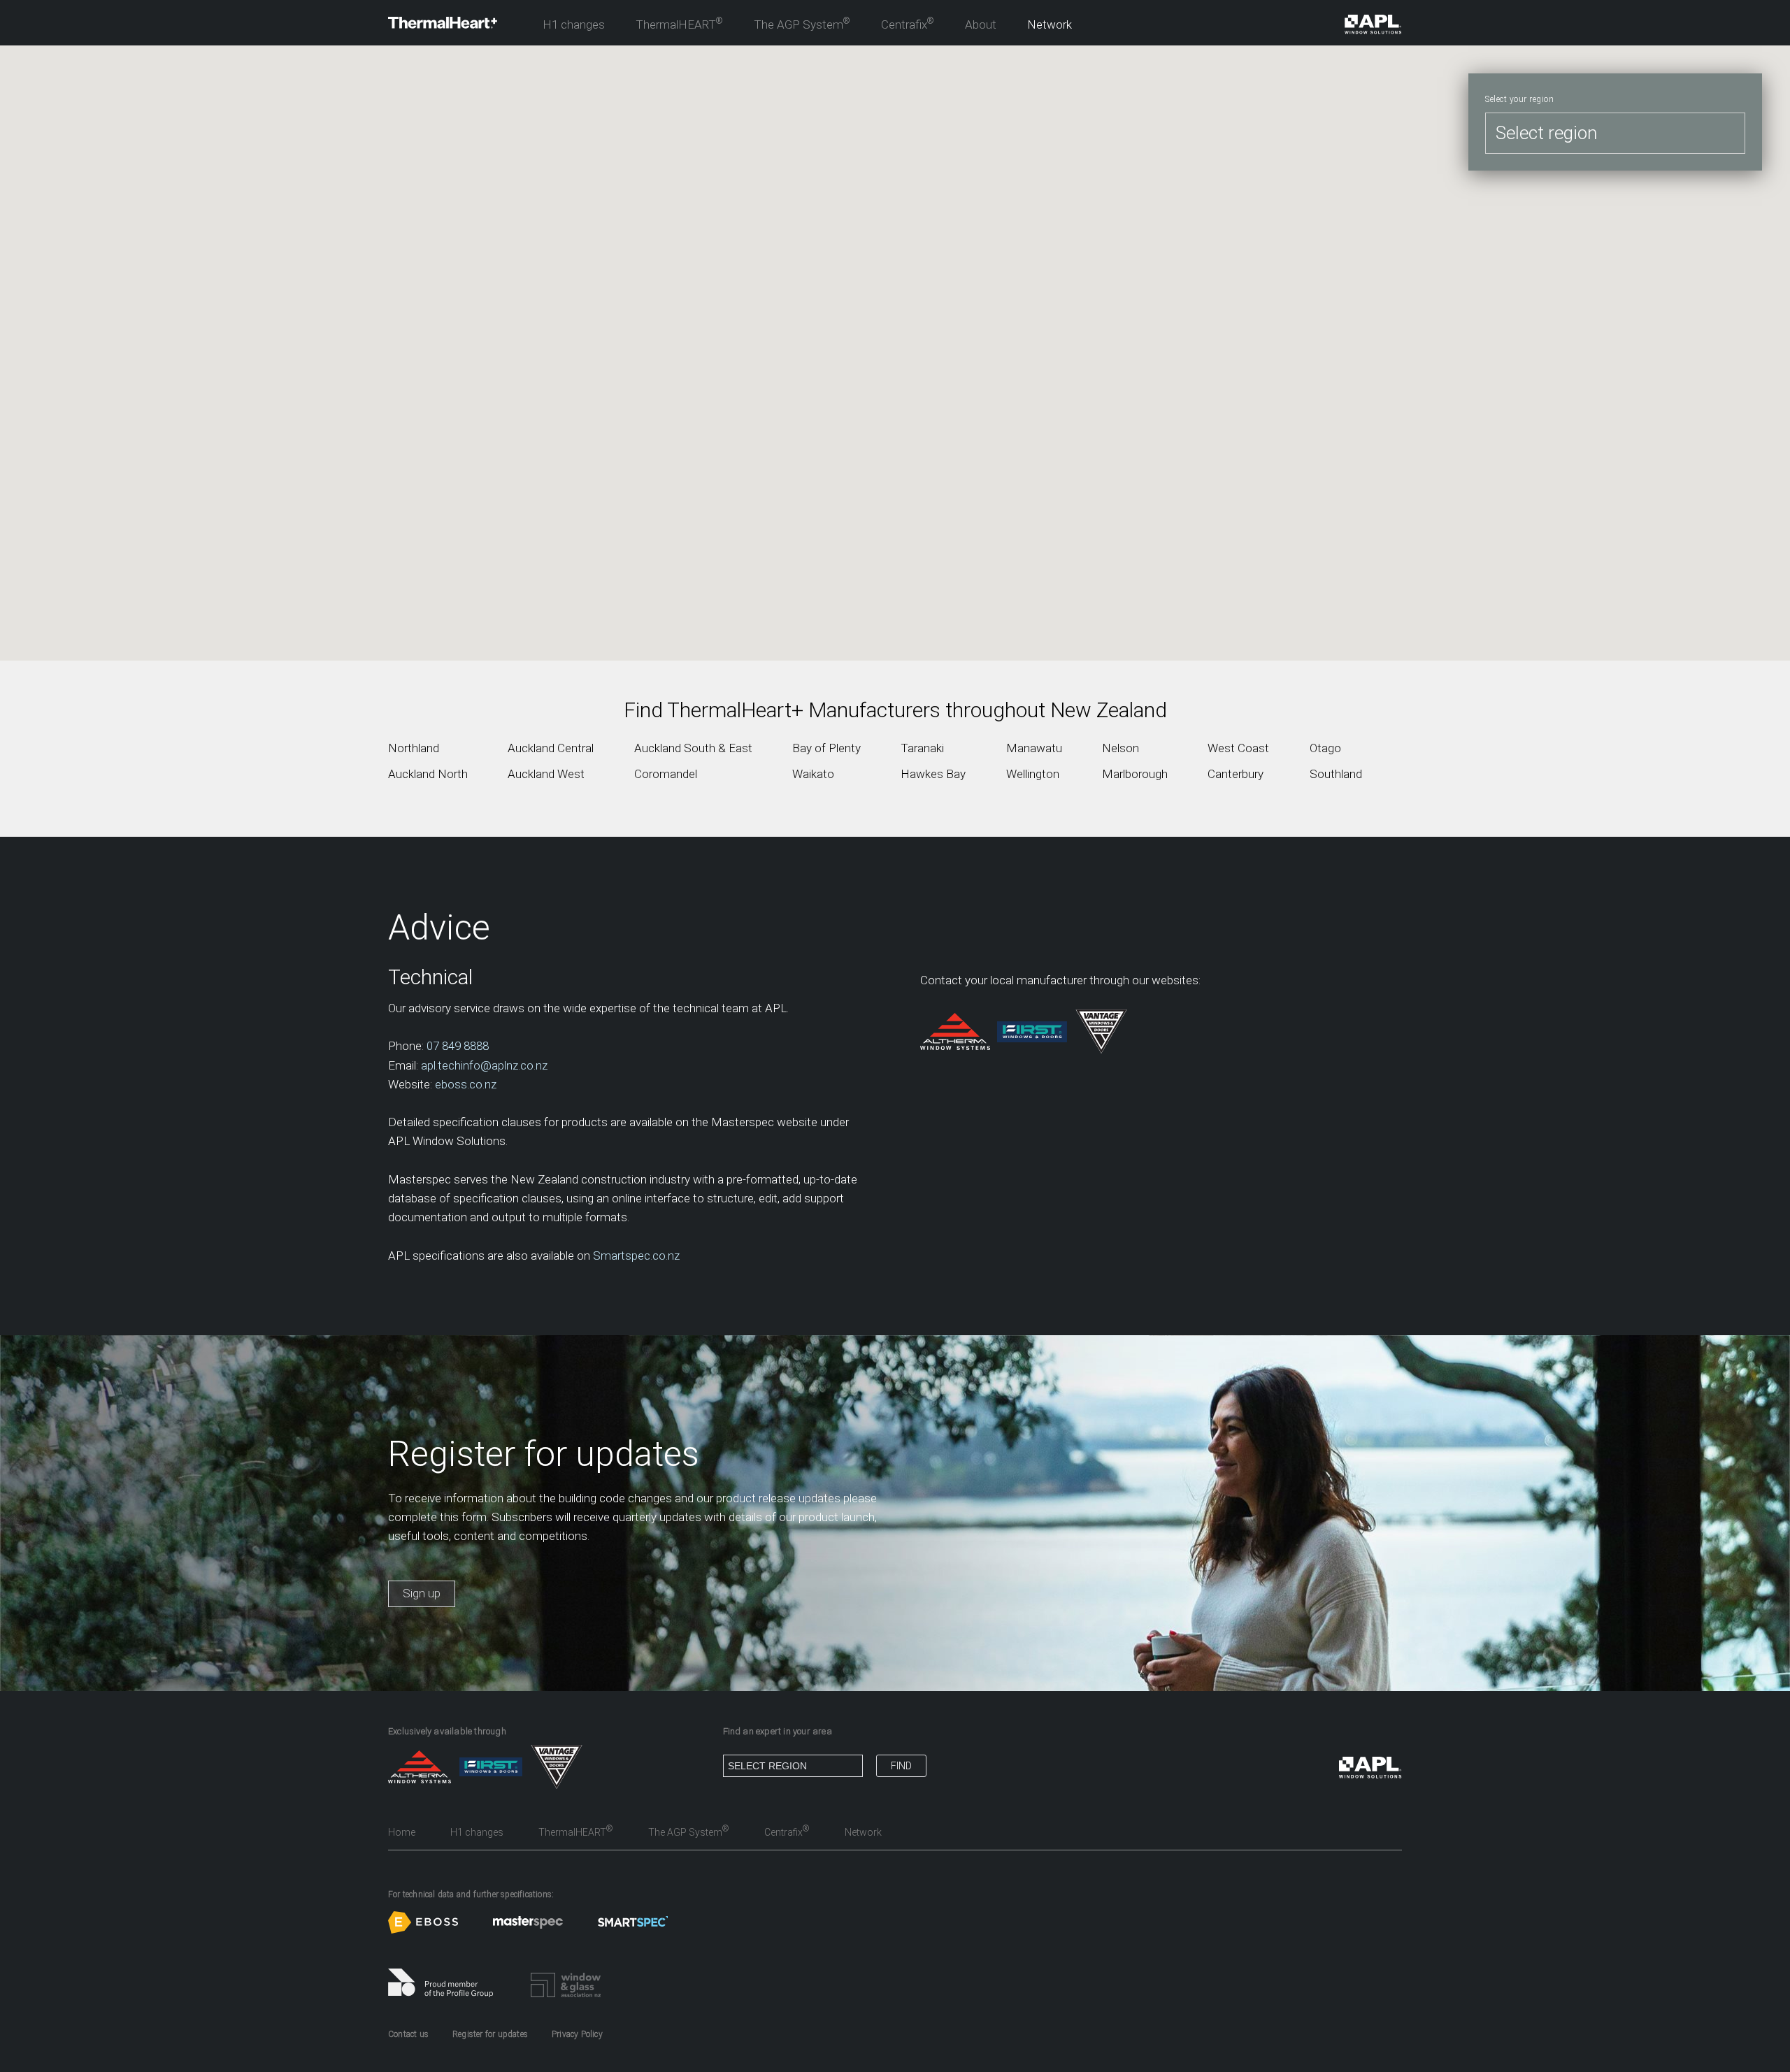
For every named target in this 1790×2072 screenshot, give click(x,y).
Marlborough (1135, 774)
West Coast (1238, 748)
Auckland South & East (693, 748)
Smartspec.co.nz (636, 1256)
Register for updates (490, 2034)
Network (1050, 24)
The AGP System (802, 24)
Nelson (1120, 748)
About (981, 24)
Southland (1336, 774)
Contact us (408, 2034)
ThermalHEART (679, 24)
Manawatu (1034, 748)
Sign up (422, 1593)
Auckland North (428, 774)
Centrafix (908, 24)
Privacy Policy (577, 2034)
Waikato (813, 774)
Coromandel (666, 774)
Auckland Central (551, 748)
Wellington (1033, 774)
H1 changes (574, 24)
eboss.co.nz (466, 1084)
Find (901, 1766)
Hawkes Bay (933, 774)
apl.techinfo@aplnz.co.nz (484, 1065)
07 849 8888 (458, 1046)
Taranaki (922, 748)
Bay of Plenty (826, 748)
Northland (414, 748)
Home (402, 1832)
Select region (1546, 133)
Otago (1325, 748)
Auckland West (546, 774)
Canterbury (1236, 774)
